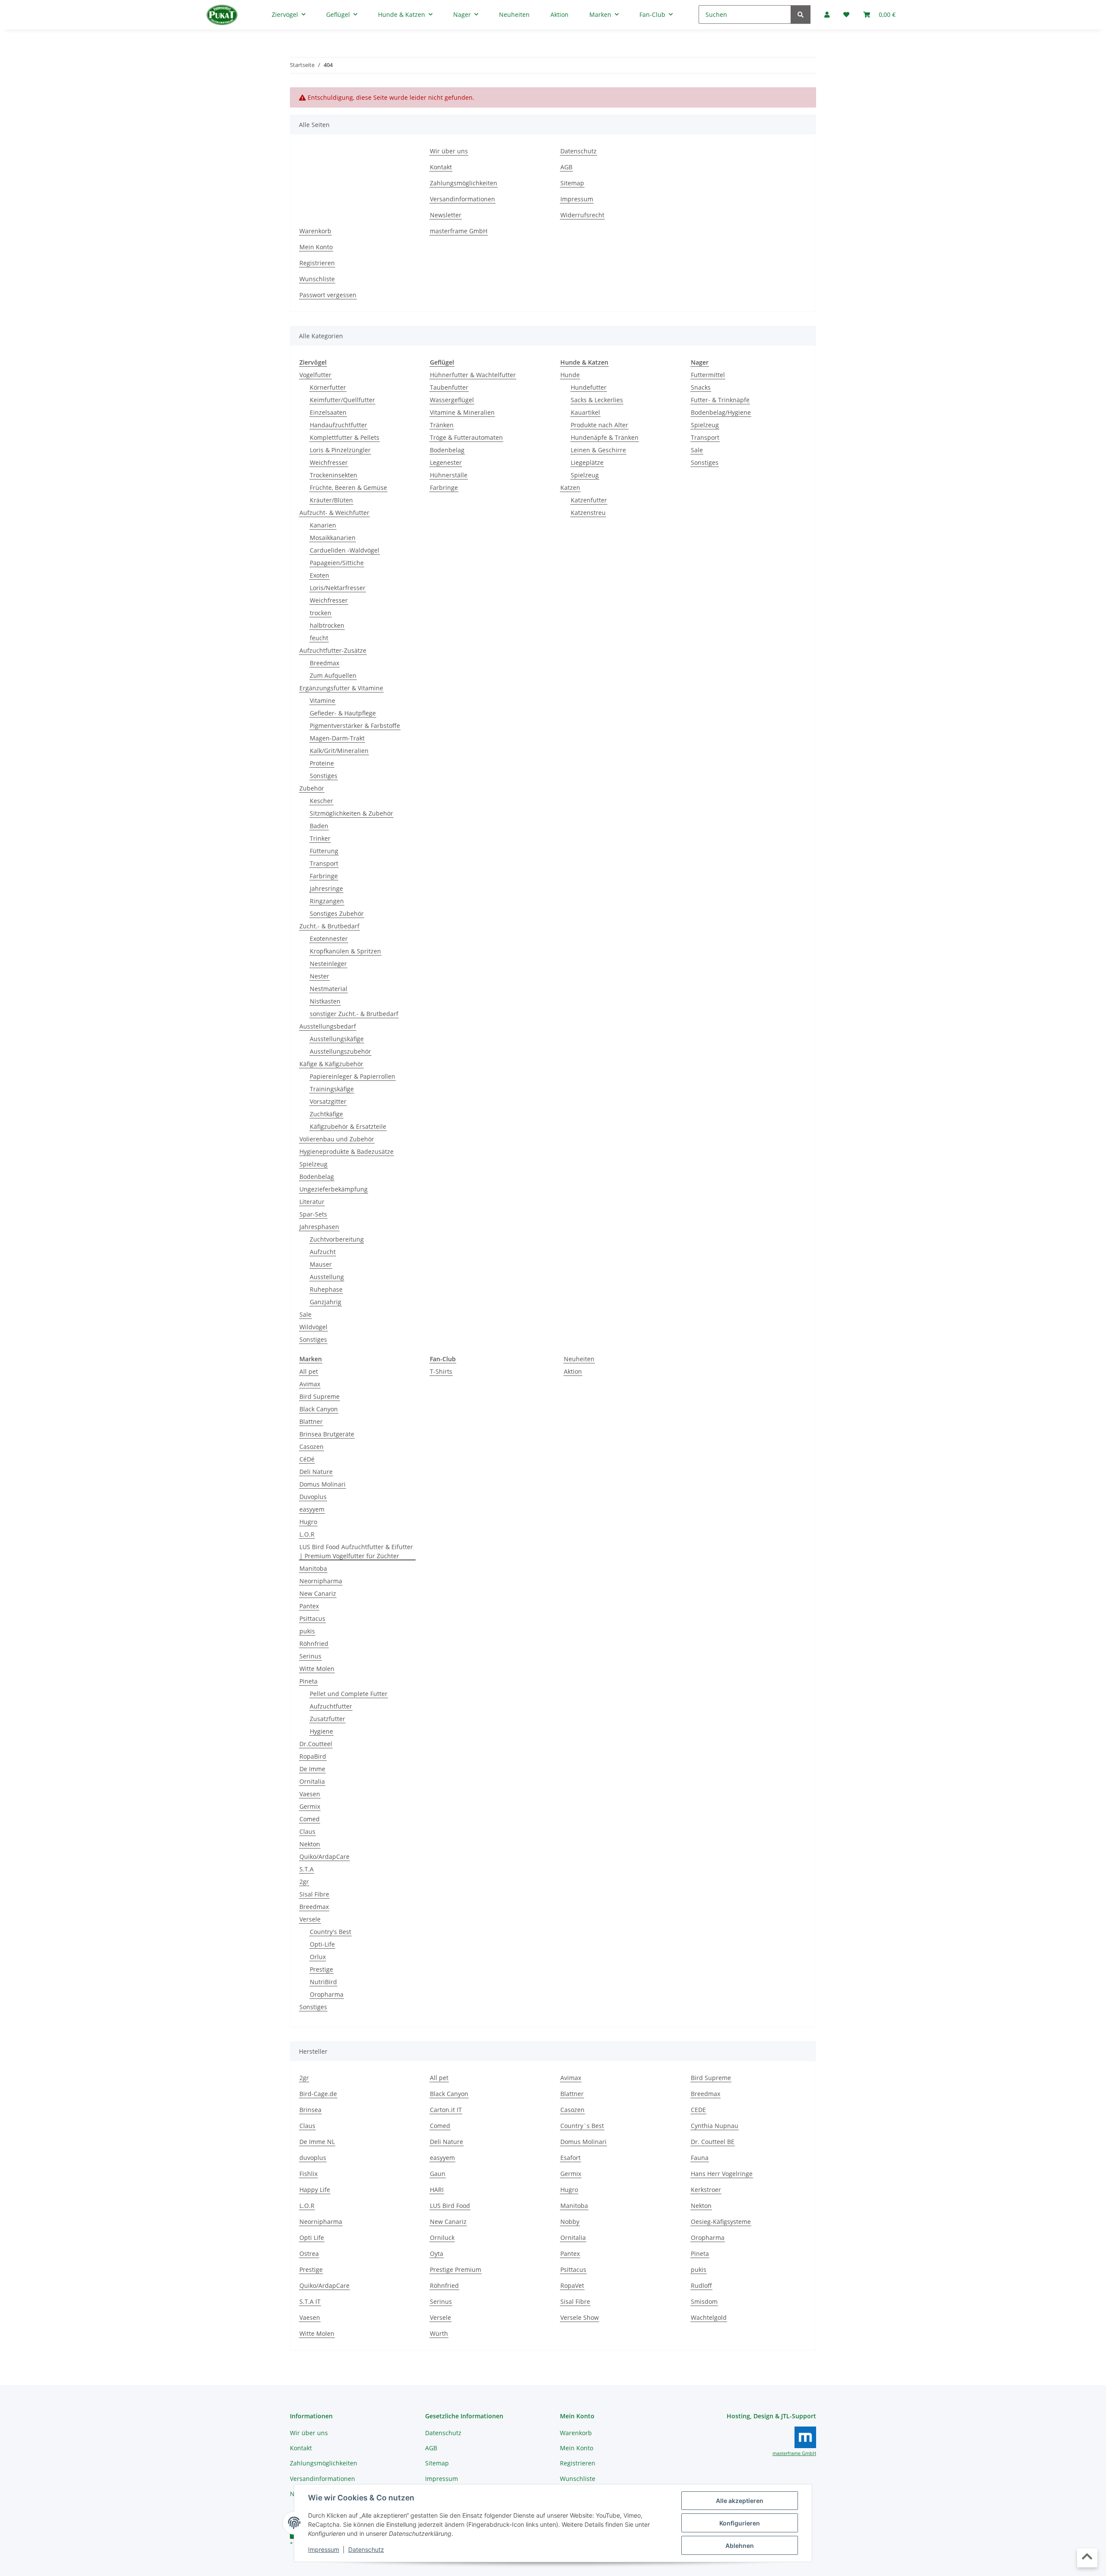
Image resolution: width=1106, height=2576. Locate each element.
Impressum (324, 2549)
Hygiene (321, 1731)
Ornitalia (312, 1781)
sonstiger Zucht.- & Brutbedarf (354, 1014)
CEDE (698, 2110)
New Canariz (318, 1593)
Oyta (437, 2254)
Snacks (701, 387)
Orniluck (442, 2238)
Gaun (438, 2174)
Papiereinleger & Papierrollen (353, 1076)
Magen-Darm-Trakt (337, 738)
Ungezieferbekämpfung (334, 1189)
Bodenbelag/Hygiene (721, 412)
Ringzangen (327, 901)
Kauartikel (585, 412)
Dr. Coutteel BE (713, 2142)
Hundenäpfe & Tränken (605, 437)
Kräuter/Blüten (331, 500)
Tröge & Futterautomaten (466, 437)
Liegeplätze (587, 462)
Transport (324, 863)
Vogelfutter (315, 375)
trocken (321, 613)
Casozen (311, 1447)
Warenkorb (315, 231)
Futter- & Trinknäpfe (720, 400)
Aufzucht (323, 1252)
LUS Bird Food (450, 2206)
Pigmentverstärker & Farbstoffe (355, 726)
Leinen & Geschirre (598, 450)
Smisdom (704, 2301)
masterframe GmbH (459, 231)
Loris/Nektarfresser (338, 588)
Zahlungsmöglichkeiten (464, 183)
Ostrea (309, 2254)
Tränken (442, 425)
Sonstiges (324, 776)
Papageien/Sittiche (337, 563)
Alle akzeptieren (740, 2501)
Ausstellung (327, 1277)
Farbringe (324, 876)
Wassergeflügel (452, 400)
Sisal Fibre (314, 1894)
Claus (307, 1831)
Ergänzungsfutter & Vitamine (341, 688)
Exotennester (329, 939)
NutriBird (323, 1982)
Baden (319, 826)
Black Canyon (319, 1409)
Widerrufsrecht (582, 215)
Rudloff (701, 2285)
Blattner (311, 1421)
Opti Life (312, 2238)
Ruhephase (326, 1289)
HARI (437, 2190)
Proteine (322, 763)
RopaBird (313, 1756)
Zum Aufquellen (333, 675)
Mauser (321, 1264)
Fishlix (308, 2174)
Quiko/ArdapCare (324, 1857)
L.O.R (307, 1534)
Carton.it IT (446, 2110)
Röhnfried (314, 1644)
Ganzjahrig (326, 1302)
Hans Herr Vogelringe (722, 2174)
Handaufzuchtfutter (338, 425)
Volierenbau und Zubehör (337, 1139)
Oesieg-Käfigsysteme (721, 2222)
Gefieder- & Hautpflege (343, 713)
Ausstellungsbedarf (328, 1026)
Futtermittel (708, 375)
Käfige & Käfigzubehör (331, 1064)
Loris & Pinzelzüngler (340, 450)
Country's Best (331, 1932)
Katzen (570, 488)
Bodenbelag (317, 1177)
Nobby (570, 2222)
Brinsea (310, 2110)
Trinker (320, 838)
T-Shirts (441, 1371)
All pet (309, 1371)
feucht (319, 638)
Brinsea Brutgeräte (327, 1434)
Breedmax (324, 663)
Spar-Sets (313, 1214)
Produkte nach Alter (599, 425)
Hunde (570, 375)
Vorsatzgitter (328, 1101)
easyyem (312, 1509)
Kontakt (441, 167)
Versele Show (580, 2317)
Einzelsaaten (328, 412)
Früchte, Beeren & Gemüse (348, 488)
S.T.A (307, 1869)
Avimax (310, 1384)
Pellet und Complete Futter (349, 1694)
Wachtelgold (709, 2317)
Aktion (573, 1371)
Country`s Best (582, 2126)
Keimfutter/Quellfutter (342, 400)
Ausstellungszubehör (340, 1051)
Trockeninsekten (334, 475)
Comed (310, 1819)
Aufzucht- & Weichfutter (334, 513)
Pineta (308, 1681)
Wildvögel (313, 1327)
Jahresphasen (319, 1227)
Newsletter (446, 215)
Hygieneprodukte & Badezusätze (346, 1151)
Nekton (310, 1844)
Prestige (321, 1969)
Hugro (308, 1522)
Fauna (700, 2158)
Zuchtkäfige (326, 1114)
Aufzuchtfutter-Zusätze (333, 650)
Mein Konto (316, 247)
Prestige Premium (456, 2269)
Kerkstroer (706, 2190)
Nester (319, 976)
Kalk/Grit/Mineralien (339, 751)
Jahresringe (326, 888)
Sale (305, 1314)
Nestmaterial (329, 989)
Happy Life (315, 2190)
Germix (310, 1806)
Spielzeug (313, 1164)
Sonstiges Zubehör (337, 913)
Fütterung (324, 851)
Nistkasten (325, 1001)
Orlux (318, 1957)
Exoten (319, 575)
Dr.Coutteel (316, 1744)
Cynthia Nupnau (715, 2126)
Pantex (309, 1606)
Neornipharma (321, 1581)
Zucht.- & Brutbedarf (329, 926)
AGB (566, 167)
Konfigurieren (740, 2523)
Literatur (312, 1202)
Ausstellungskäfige (337, 1039)
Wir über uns (449, 151)
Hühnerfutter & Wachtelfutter (473, 375)
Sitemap (572, 183)
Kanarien (323, 525)
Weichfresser (329, 462)
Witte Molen (317, 1669)
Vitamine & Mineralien (462, 412)
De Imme (312, 1769)
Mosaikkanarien (333, 538)
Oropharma (327, 1994)
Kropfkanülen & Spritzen (345, 951)
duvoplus (313, 2158)
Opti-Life (322, 1944)
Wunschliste (317, 279)
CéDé (307, 1459)
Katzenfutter (589, 500)
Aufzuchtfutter (331, 1706)
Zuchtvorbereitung (337, 1239)
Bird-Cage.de (318, 2094)
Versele (310, 1919)
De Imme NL (317, 2142)
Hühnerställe (449, 475)
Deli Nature (316, 1472)
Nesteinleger (328, 964)
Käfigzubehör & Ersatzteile (348, 1126)
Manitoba (313, 1568)
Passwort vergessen (328, 295)
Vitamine (323, 700)
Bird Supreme (319, 1396)
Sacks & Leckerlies (597, 400)
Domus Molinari (323, 1484)
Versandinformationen (462, 199)
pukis (307, 1631)
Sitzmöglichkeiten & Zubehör (351, 813)
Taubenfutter (449, 387)
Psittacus (312, 1618)
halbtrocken (327, 625)
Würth (439, 2333)
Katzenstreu (588, 513)
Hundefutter (589, 387)
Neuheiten (579, 1359)
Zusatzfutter (327, 1719)
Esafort (570, 2158)
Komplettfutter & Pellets (345, 437)
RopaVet (572, 2285)
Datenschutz (366, 2549)
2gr (304, 1882)
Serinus (310, 1656)
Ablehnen (740, 2546)
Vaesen (310, 1794)
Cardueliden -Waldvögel (345, 550)
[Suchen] (801, 14)
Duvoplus (313, 1497)
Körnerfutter (328, 387)
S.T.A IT (310, 2301)
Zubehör (312, 788)
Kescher (321, 801)
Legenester (446, 462)
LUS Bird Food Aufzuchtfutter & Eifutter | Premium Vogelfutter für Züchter (356, 1551)
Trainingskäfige (332, 1089)
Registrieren (317, 263)
